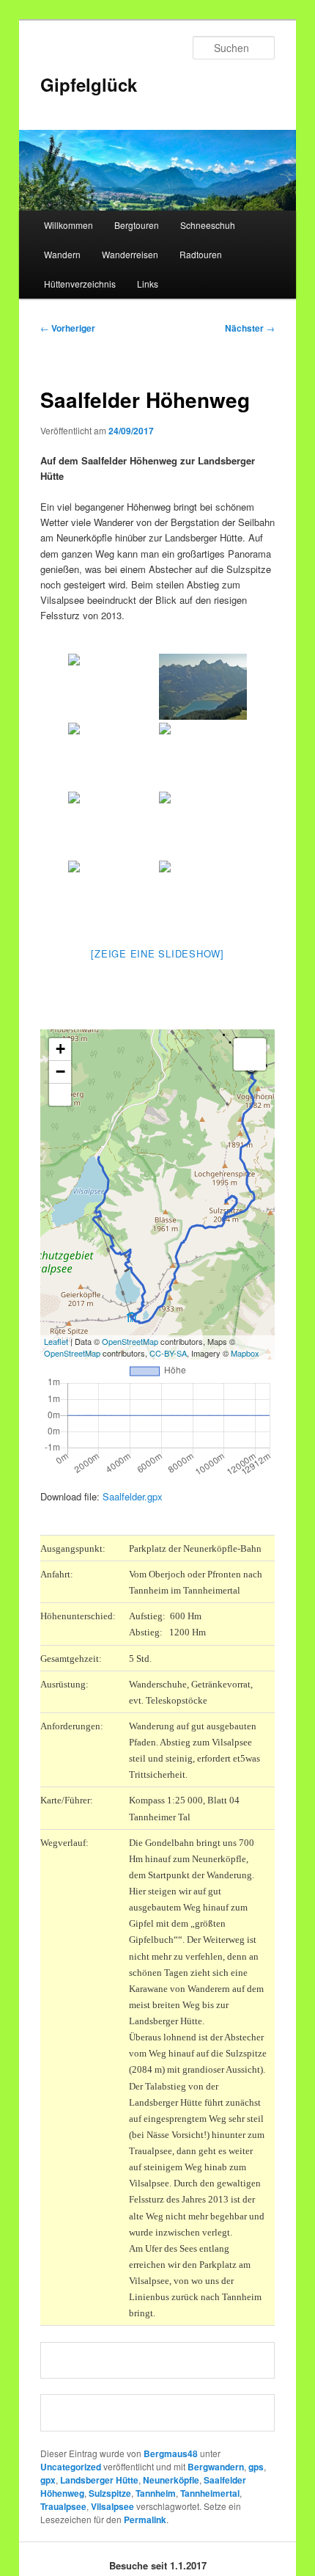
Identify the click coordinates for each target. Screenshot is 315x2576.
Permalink (145, 2520)
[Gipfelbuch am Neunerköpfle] (203, 756)
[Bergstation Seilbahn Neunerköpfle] (112, 687)
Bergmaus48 (171, 2453)
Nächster (250, 328)
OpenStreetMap (130, 1341)
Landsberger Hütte (99, 2480)
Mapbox (245, 1353)
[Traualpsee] (203, 894)
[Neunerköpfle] (112, 756)
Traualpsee (63, 2506)
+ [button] (60, 1049)
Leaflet (56, 1341)
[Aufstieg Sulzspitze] (112, 825)
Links (148, 284)
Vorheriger (68, 328)
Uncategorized (71, 2467)
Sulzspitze (110, 2493)
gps (256, 2467)
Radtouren (201, 254)
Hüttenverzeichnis (80, 284)
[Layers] (250, 1054)
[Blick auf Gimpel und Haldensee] (203, 687)
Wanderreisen (130, 254)
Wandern (62, 254)
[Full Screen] (60, 1095)
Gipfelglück (89, 84)
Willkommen (68, 225)
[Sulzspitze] (203, 825)
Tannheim (156, 2493)
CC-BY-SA (168, 1353)
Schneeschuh (208, 225)
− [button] (60, 1072)
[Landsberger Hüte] (112, 894)
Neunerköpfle (171, 2480)
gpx (48, 2480)
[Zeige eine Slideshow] (157, 953)
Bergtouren (137, 225)
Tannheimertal (210, 2493)
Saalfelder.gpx (133, 1496)
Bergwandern (216, 2467)
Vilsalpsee (112, 2506)
